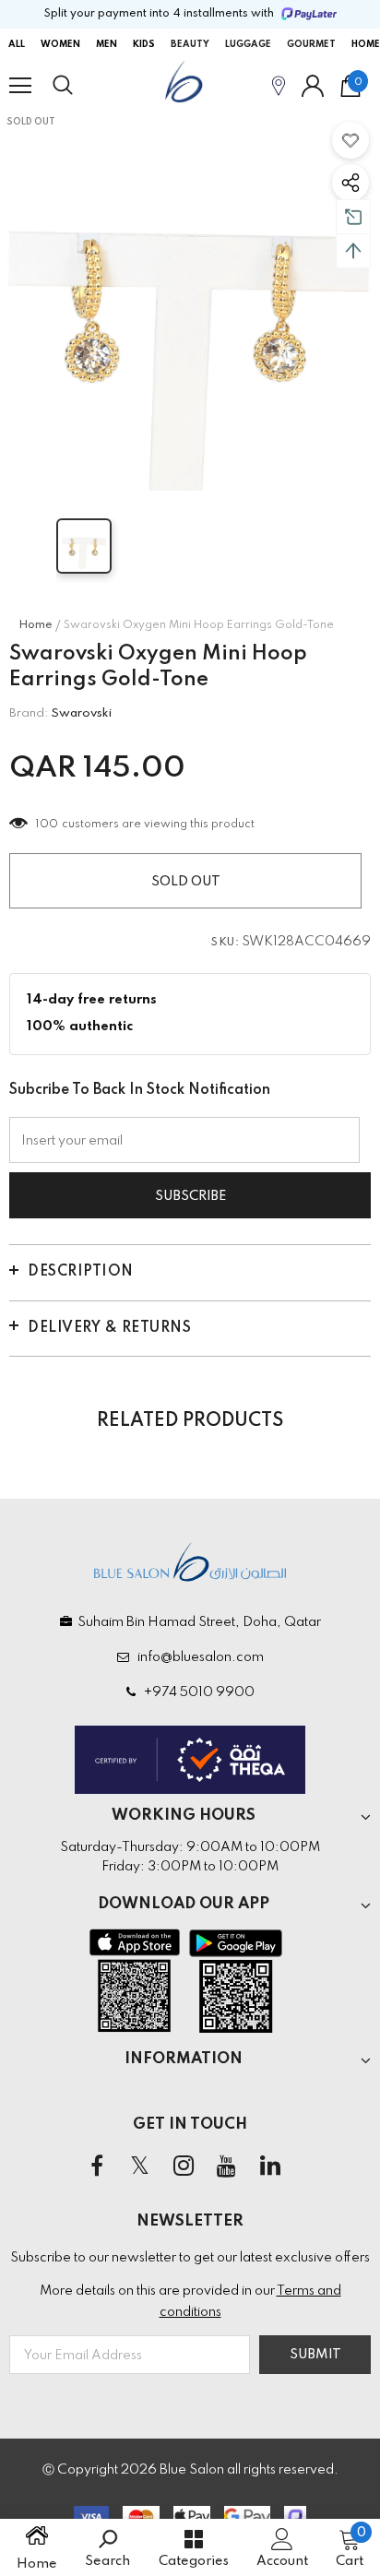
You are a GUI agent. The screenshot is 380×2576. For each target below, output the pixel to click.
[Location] (279, 85)
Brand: (29, 713)
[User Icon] (313, 86)
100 (47, 825)
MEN (107, 44)
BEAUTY (190, 44)
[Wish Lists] (350, 140)
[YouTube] (227, 2166)
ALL (17, 44)
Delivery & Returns (109, 1328)
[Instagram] (184, 2166)
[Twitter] (140, 2166)
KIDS (144, 44)
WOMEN (60, 44)
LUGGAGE (248, 44)
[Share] (350, 183)
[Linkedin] (270, 2166)
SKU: (225, 943)
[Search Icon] (80, 86)
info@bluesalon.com (198, 1657)
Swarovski (81, 713)
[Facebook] (97, 2166)
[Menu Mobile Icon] (20, 86)
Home (36, 625)
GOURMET (311, 44)
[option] (190, 301)
